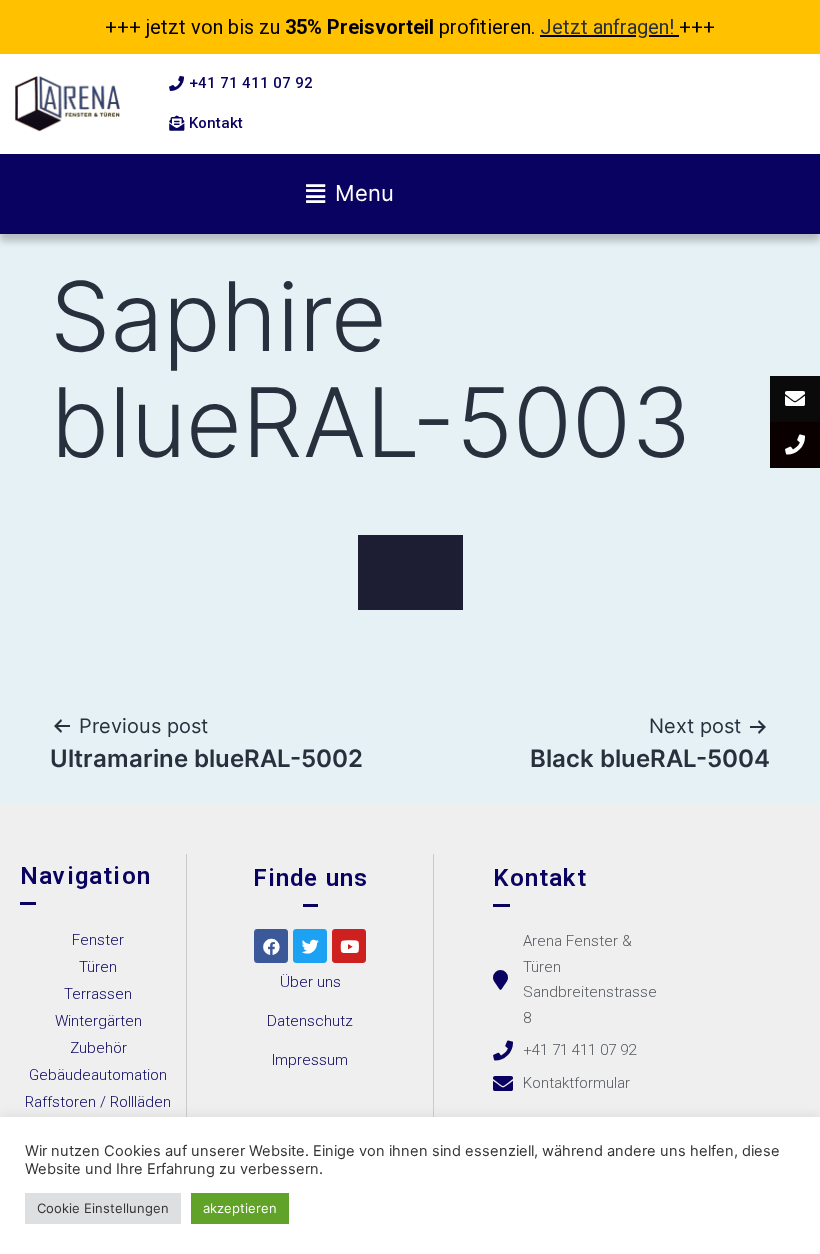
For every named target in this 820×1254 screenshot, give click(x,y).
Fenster (98, 940)
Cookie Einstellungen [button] (103, 1208)
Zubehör (98, 1048)
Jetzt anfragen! (607, 27)
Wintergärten (98, 1021)
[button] (241, 84)
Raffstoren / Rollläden (98, 1102)
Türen (98, 967)
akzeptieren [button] (240, 1208)
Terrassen (98, 994)
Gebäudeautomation (98, 1075)
